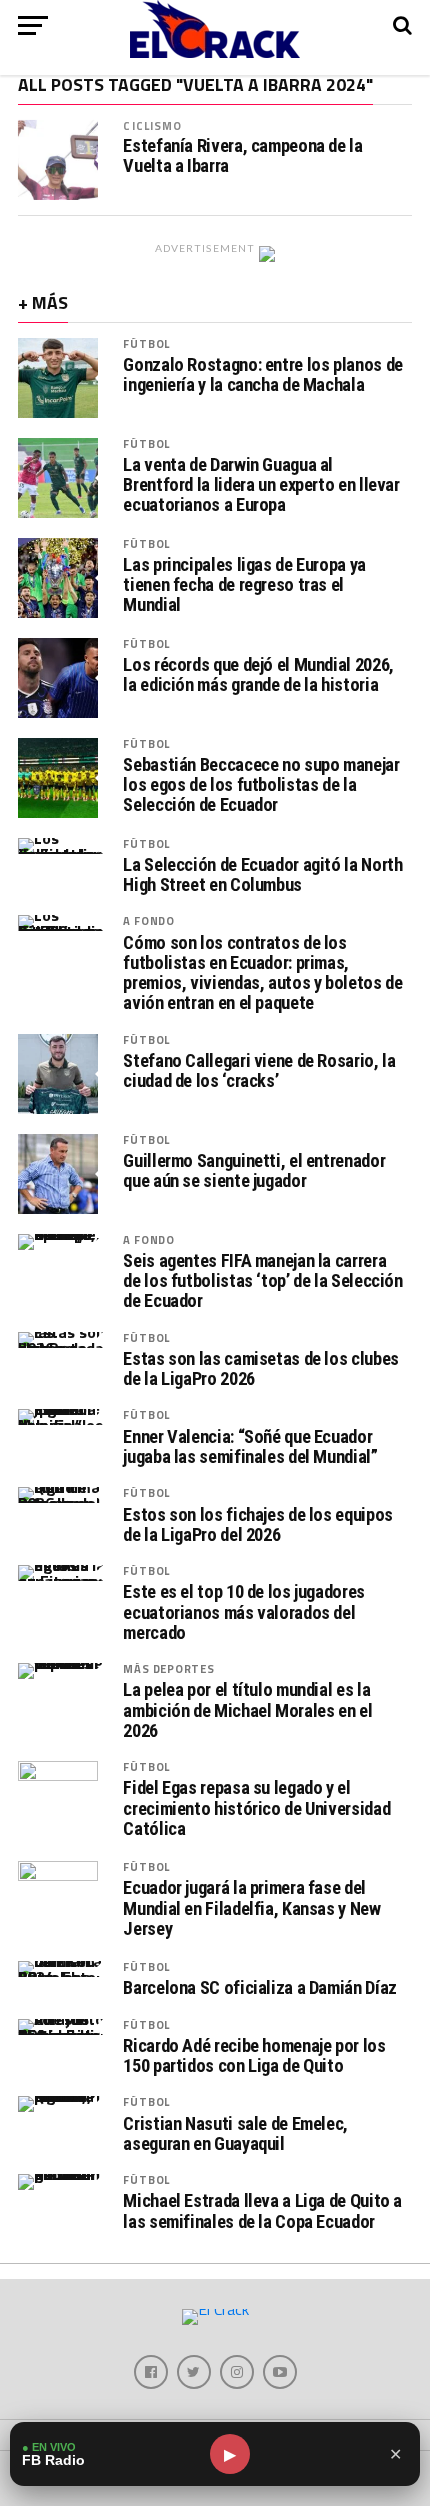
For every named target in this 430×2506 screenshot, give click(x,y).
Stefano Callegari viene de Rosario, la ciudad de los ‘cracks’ (259, 1071)
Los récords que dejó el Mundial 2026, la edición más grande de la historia (258, 675)
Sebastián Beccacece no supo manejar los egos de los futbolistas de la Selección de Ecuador (261, 785)
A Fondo (149, 920)
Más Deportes (168, 1668)
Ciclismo (152, 125)
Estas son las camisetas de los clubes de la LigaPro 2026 (260, 1369)
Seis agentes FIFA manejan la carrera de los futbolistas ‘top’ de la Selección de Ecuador (262, 1281)
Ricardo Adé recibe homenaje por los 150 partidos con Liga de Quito (254, 2056)
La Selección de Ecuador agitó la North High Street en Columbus (262, 875)
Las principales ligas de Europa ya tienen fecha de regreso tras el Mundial (244, 585)
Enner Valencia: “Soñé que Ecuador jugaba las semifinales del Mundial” (250, 1447)
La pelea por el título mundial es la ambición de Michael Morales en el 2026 (247, 1710)
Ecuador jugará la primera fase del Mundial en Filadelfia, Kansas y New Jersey (251, 1908)
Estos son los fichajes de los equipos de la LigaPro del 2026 (257, 1525)
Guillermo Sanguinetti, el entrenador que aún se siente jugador (254, 1171)
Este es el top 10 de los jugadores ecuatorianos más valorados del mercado (244, 1612)
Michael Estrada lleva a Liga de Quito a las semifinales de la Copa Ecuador (262, 2211)
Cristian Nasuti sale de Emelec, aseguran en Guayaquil (235, 2134)
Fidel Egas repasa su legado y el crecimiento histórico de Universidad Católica (256, 1808)
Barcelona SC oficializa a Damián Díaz (259, 1988)
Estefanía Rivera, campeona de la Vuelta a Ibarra (242, 156)
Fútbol (146, 343)
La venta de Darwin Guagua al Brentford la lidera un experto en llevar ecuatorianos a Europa (261, 485)
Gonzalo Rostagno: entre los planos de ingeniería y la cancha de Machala (262, 375)
